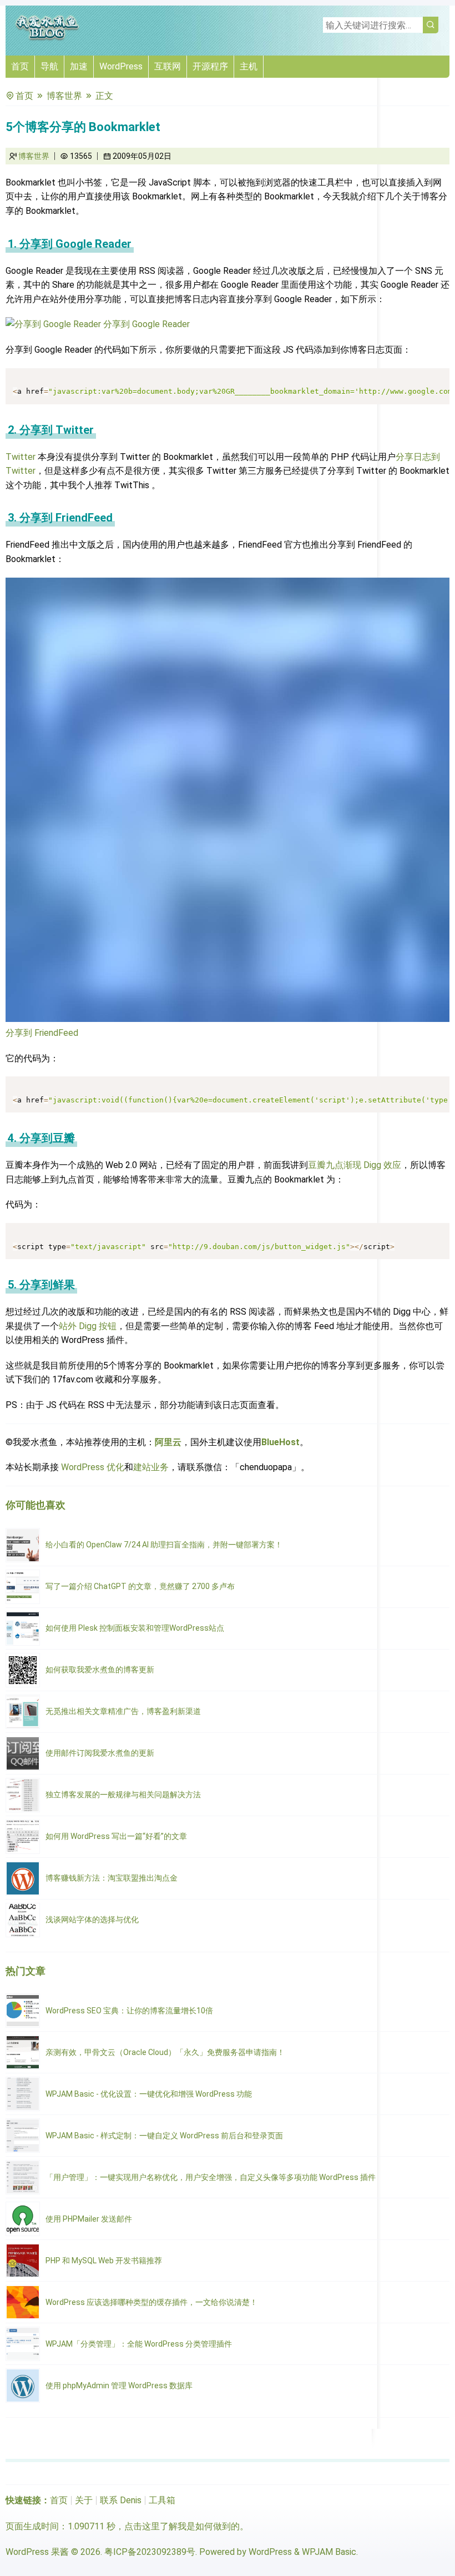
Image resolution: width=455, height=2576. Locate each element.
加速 (79, 66)
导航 (49, 66)
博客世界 (64, 96)
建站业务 (151, 1467)
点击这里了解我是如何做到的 (182, 2526)
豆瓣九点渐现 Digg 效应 (355, 1165)
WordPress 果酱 (37, 2552)
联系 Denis (121, 2500)
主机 (249, 66)
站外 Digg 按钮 (88, 1326)
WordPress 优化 (93, 1467)
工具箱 (162, 2500)
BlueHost (280, 1442)
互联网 (168, 66)
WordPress (121, 66)
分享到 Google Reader (145, 324)
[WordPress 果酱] (47, 39)
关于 (84, 2500)
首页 (20, 66)
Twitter (21, 457)
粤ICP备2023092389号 (150, 2552)
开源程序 (210, 66)
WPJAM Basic (329, 2552)
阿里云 (168, 1442)
